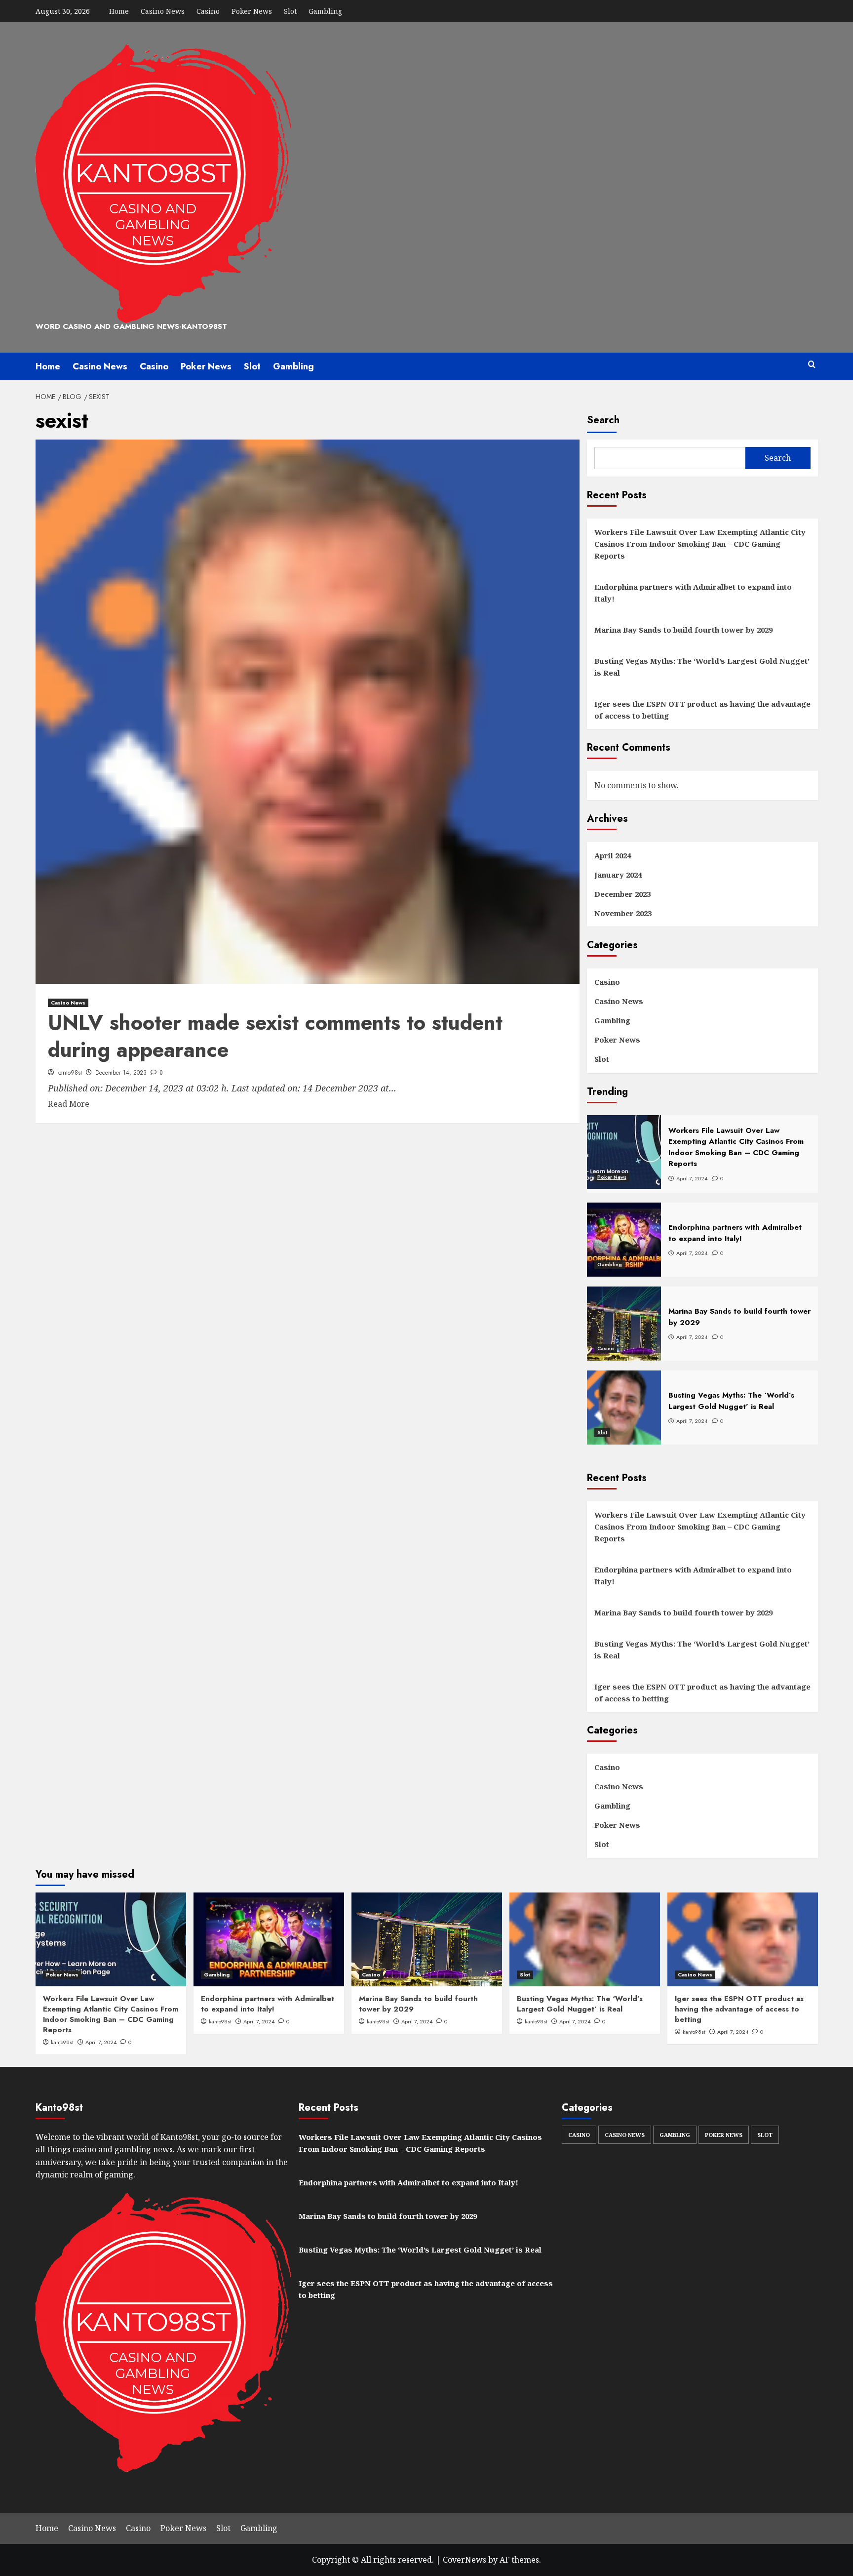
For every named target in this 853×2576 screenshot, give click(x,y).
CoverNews (465, 2560)
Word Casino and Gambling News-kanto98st (131, 326)
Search (603, 420)
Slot (290, 11)
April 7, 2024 (101, 2042)
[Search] (812, 365)
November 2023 (623, 913)
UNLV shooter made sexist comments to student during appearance (275, 1036)
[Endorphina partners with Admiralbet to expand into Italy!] (269, 1939)
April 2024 (613, 855)
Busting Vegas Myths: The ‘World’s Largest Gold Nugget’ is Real (702, 667)
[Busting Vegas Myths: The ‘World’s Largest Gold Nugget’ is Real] (585, 1939)
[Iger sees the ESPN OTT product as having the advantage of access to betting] (743, 1939)
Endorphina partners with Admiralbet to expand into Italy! (693, 593)
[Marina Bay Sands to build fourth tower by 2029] (427, 1939)
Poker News (252, 11)
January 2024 (618, 875)
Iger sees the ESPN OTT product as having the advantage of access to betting (702, 710)
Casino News (163, 11)
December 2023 (622, 894)
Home (119, 11)
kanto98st (70, 1073)
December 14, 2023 (121, 1073)
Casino (208, 11)
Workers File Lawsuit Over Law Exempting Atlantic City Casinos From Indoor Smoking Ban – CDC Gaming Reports (700, 544)
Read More (69, 1104)
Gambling (325, 11)
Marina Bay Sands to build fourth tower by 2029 (683, 630)
